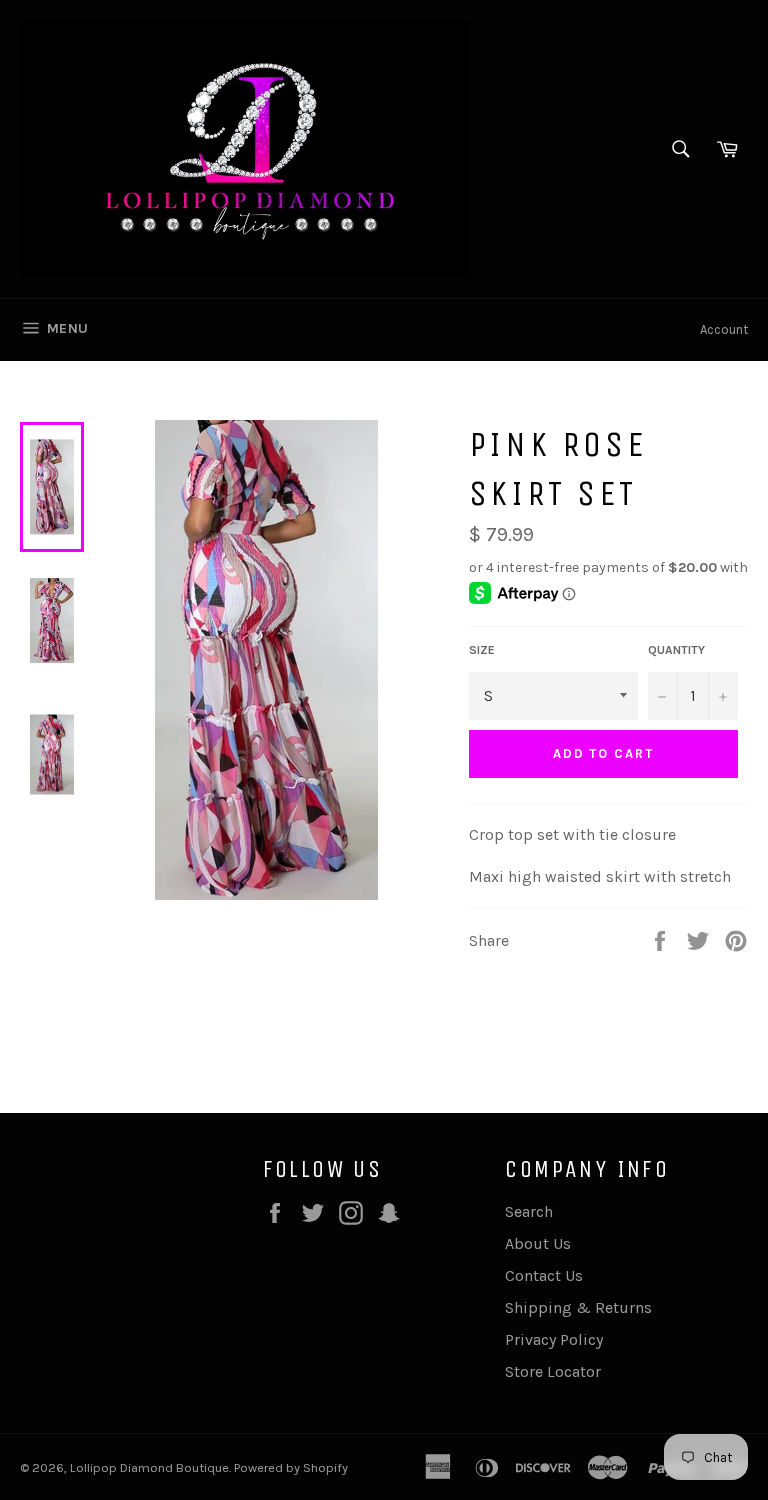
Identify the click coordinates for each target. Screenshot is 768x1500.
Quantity (676, 650)
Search (529, 1211)
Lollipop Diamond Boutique (149, 1467)
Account (724, 329)
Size (482, 650)
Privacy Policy (554, 1339)
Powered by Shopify (291, 1467)
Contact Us (544, 1275)
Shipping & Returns (578, 1307)
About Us (538, 1243)
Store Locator (553, 1371)
